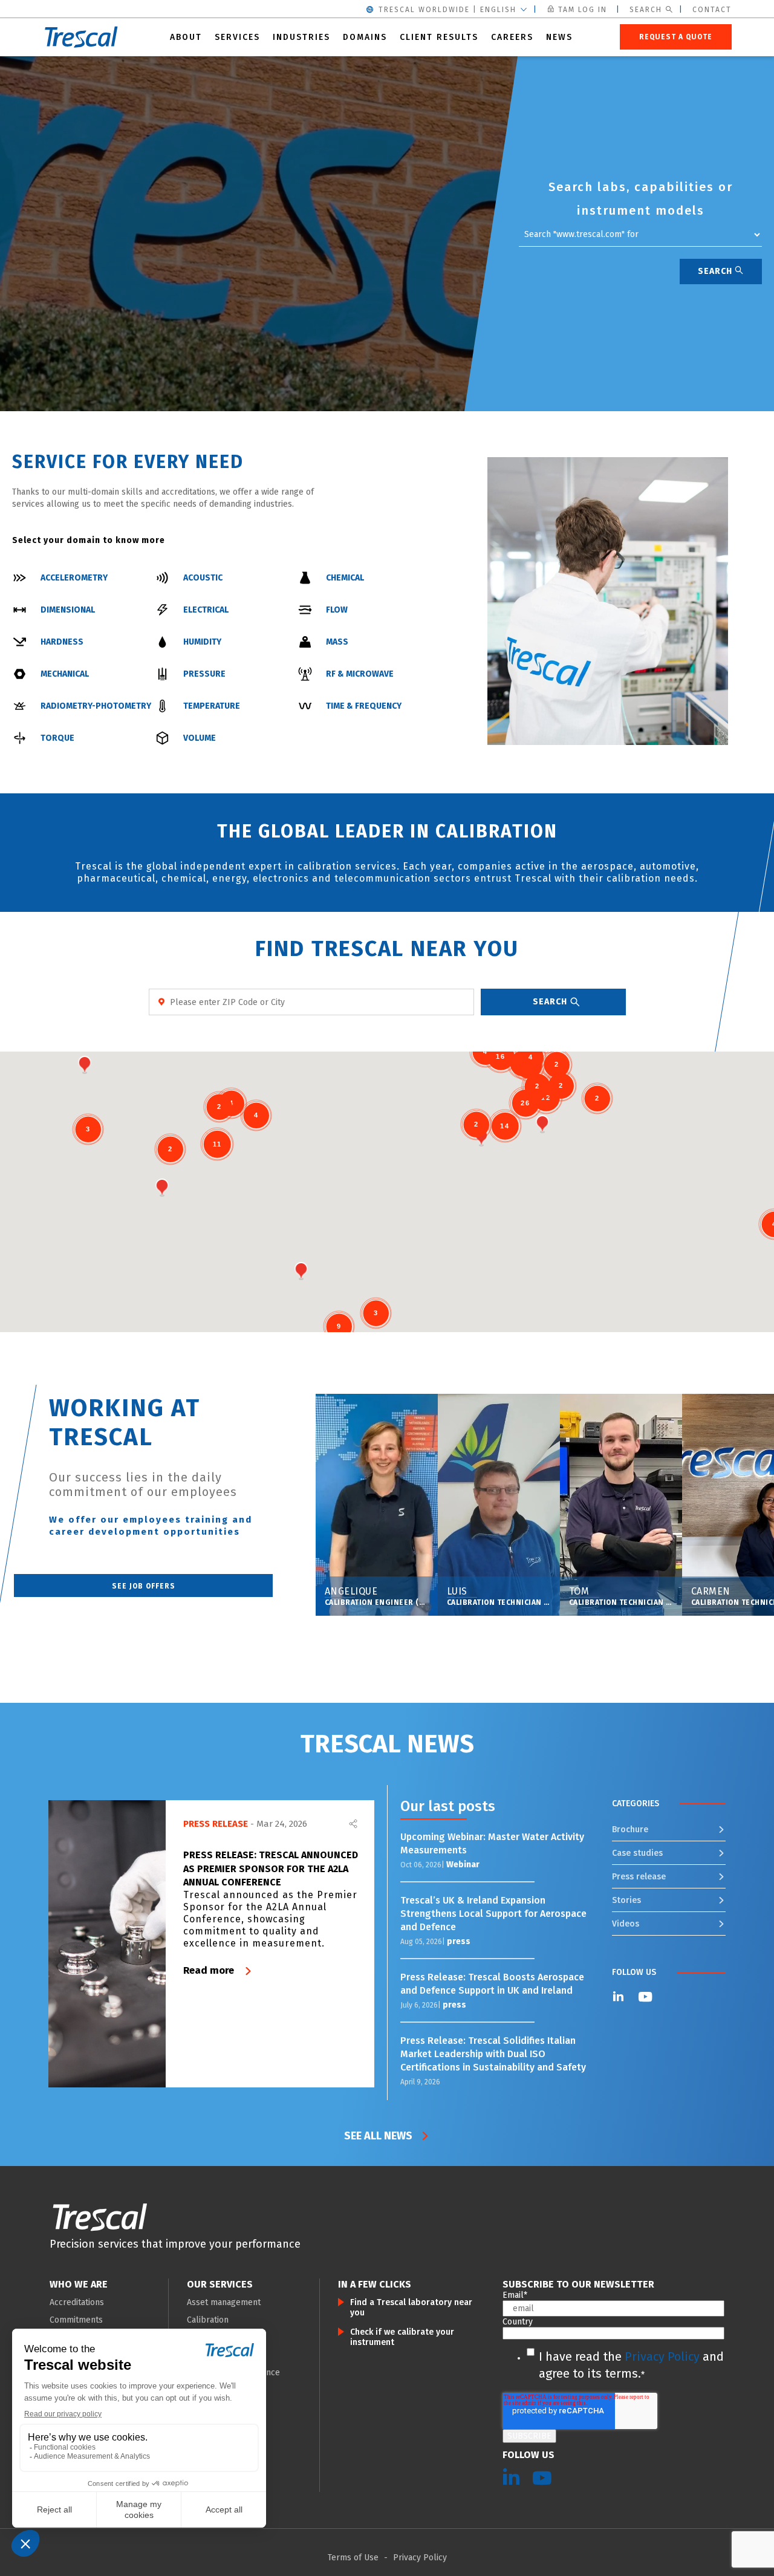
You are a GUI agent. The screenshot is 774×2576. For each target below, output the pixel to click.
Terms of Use (353, 2558)
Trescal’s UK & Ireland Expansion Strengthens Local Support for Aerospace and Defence (493, 1914)
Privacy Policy (662, 2356)
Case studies (637, 1853)
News (559, 37)
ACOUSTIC (203, 578)
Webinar (463, 1865)
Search (646, 10)
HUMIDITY (202, 642)
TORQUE (57, 738)
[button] (301, 1271)
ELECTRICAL (206, 610)
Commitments (76, 2320)
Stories (626, 1900)
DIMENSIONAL (68, 610)
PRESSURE (204, 674)
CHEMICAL (345, 578)
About (186, 37)
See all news (378, 2136)
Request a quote (105, 286)
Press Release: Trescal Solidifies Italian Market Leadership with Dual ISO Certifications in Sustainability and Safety (494, 2054)
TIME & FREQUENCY (364, 706)
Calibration (208, 2320)
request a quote (676, 37)
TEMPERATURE (212, 706)
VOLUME (200, 738)
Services (237, 37)
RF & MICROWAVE (360, 674)
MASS (337, 642)
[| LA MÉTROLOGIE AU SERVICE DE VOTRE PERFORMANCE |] (100, 2217)
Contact (712, 10)
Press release (639, 1877)
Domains (365, 37)
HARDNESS (62, 642)
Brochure (630, 1830)
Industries (301, 37)
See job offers (144, 1586)
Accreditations (77, 2302)
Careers (512, 37)
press (459, 1941)
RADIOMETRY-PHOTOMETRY (96, 706)
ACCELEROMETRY (74, 578)
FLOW (337, 610)
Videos (626, 1924)
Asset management (224, 2302)
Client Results (439, 37)
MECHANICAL (65, 674)
